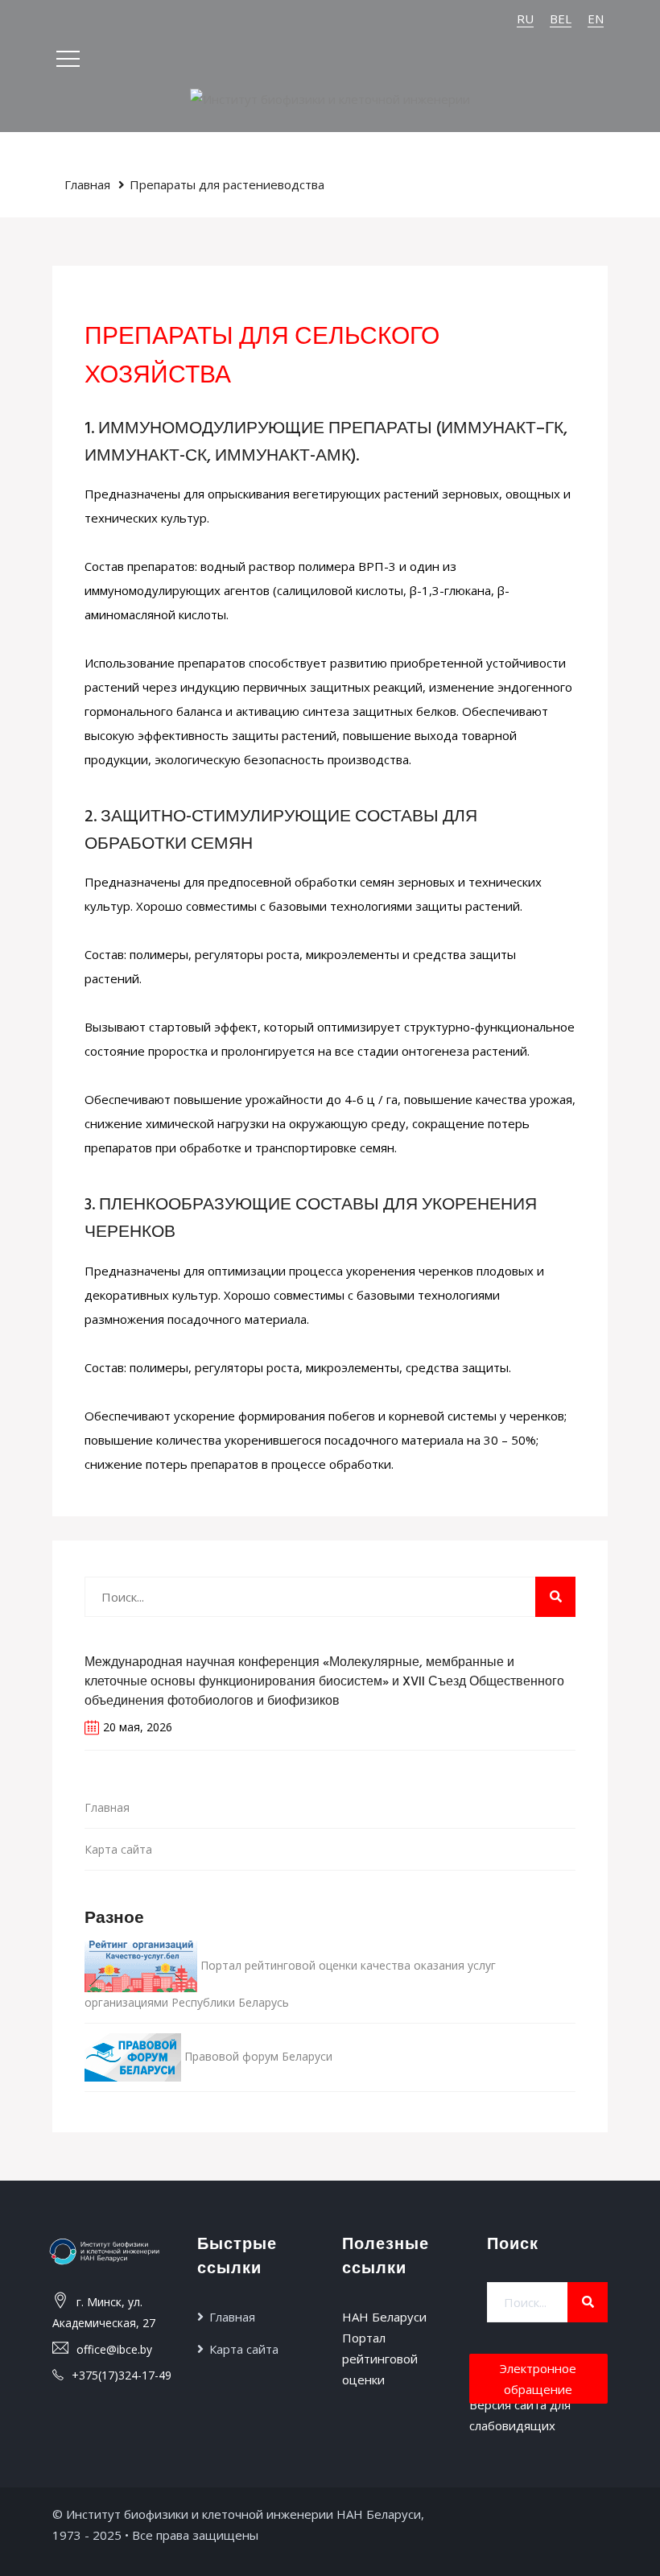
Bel (561, 19)
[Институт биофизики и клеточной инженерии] (330, 97)
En (596, 19)
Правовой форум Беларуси (257, 2055)
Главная (87, 184)
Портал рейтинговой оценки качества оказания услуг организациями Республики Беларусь (290, 1983)
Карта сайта (118, 1849)
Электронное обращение (538, 2379)
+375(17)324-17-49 (122, 2375)
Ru (525, 19)
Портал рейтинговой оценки (380, 2359)
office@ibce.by (114, 2349)
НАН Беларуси (384, 2317)
